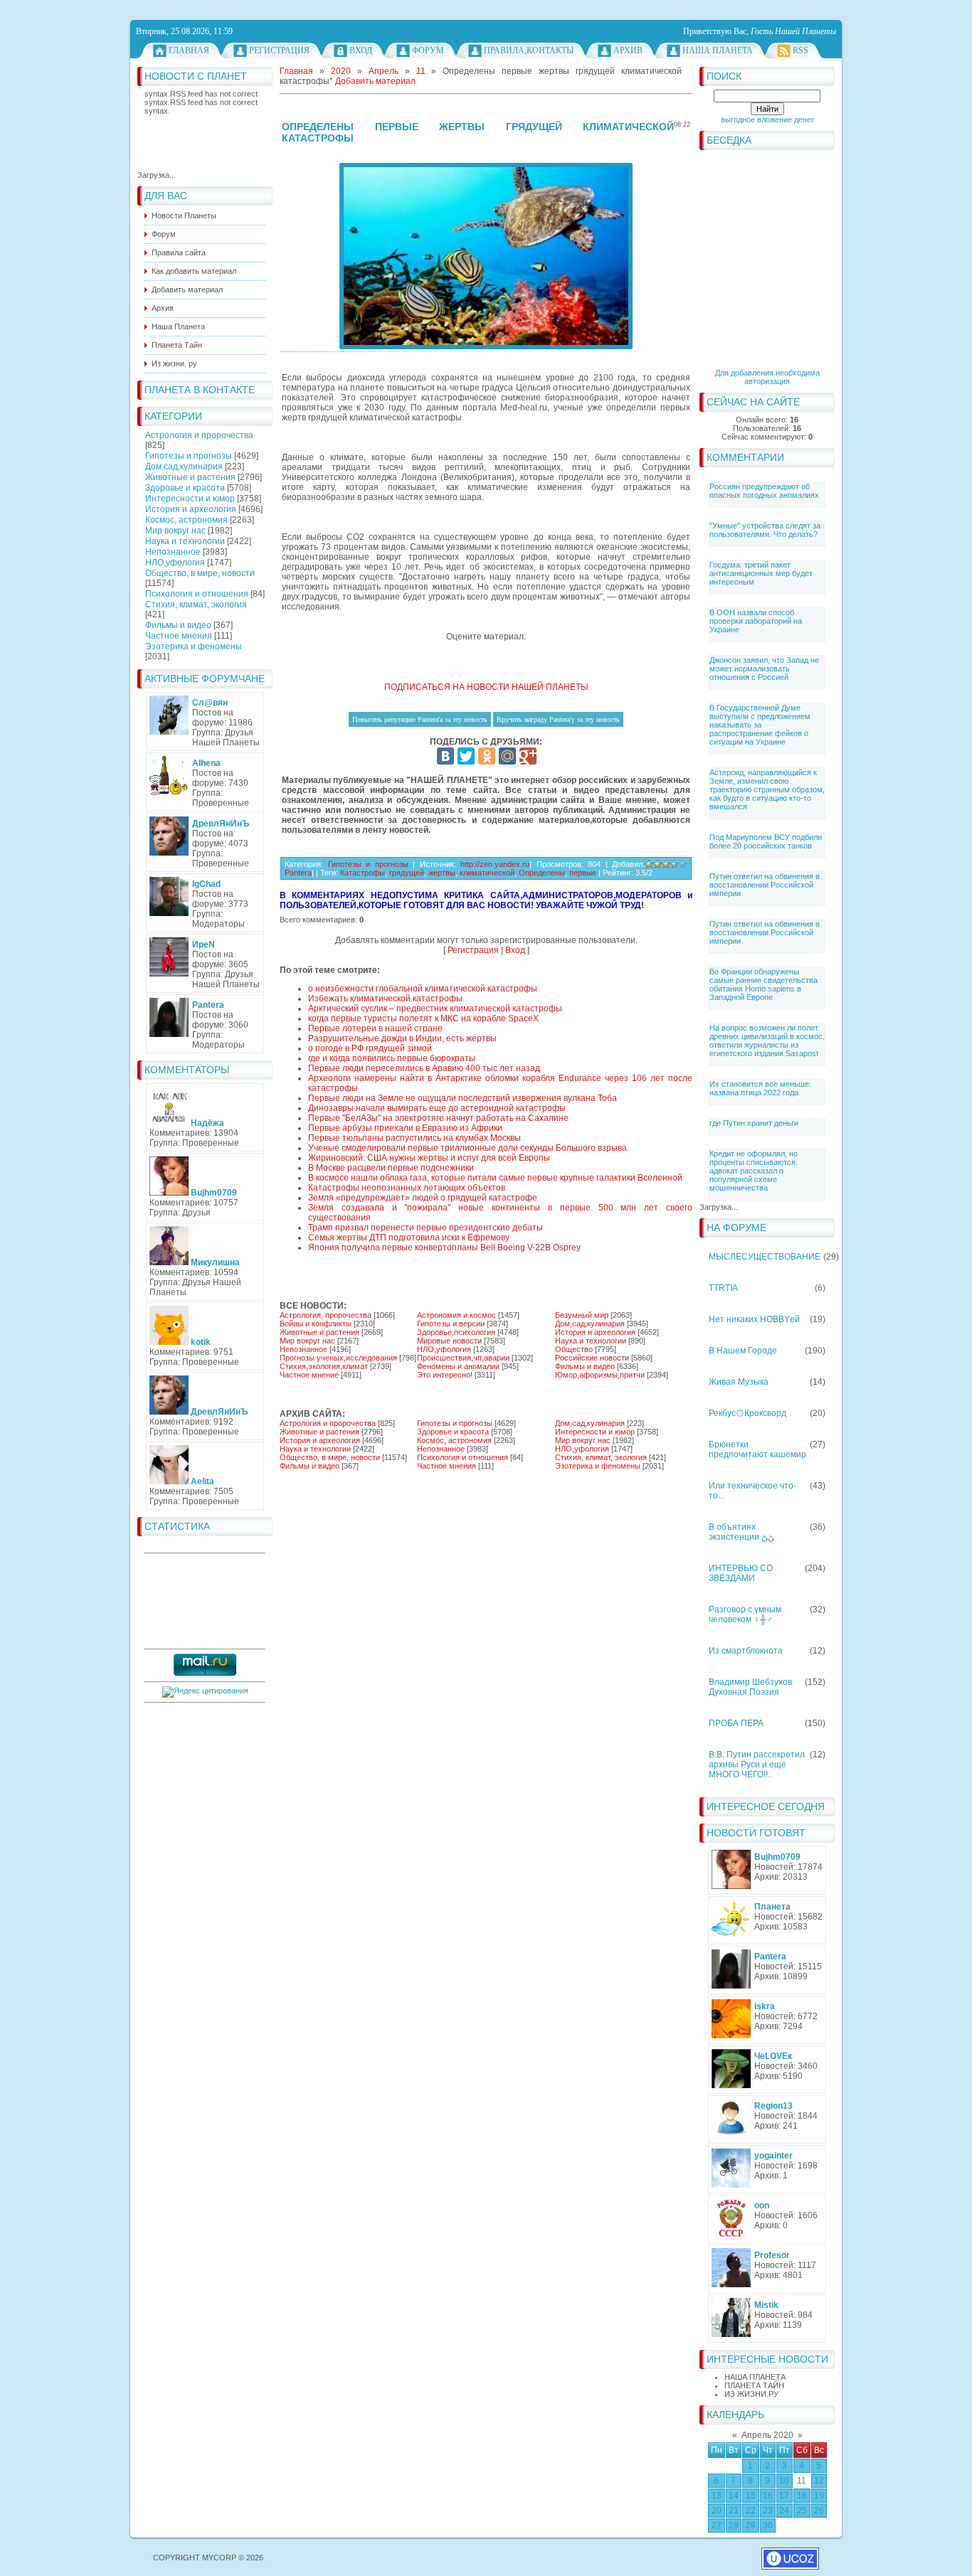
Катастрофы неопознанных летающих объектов (407, 1188)
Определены (542, 873)
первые (583, 873)
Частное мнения (179, 636)
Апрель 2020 (767, 2435)
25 (802, 2511)
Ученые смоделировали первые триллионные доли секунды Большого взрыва (467, 1148)
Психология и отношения (197, 594)
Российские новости (592, 1358)
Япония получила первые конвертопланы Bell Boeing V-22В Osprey (444, 1247)
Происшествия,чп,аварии (463, 1358)
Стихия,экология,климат (324, 1366)
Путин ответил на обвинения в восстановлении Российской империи (765, 885)
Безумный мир (582, 1315)
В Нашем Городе (743, 1351)
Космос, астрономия (186, 520)
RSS (801, 50)
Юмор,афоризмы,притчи (600, 1375)
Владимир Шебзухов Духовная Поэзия (750, 1687)
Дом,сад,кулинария (184, 467)
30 (768, 2526)
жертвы (442, 873)
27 (717, 2526)
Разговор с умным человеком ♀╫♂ (745, 1614)
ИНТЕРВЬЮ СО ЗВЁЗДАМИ (741, 1573)
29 (751, 2526)
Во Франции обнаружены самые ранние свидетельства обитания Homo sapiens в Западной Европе (764, 984)
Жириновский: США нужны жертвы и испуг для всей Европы (429, 1158)
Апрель (384, 71)
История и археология (191, 509)
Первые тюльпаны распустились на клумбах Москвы (414, 1138)
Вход (361, 50)
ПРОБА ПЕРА (736, 1723)
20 (717, 2511)
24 (784, 2511)
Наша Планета (718, 50)
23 (768, 2511)
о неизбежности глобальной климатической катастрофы (423, 989)
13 (717, 2496)
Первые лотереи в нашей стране (375, 1028)
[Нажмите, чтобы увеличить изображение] (486, 256)
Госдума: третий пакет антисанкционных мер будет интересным (761, 573)
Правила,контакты (529, 50)
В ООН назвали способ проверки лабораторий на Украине (756, 621)
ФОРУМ (428, 50)
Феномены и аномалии (458, 1366)
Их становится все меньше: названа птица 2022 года (760, 1088)
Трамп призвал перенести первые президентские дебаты (426, 1228)
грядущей (407, 873)
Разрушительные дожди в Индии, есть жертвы (402, 1038)
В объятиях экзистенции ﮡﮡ (741, 1532)
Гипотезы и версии (451, 1324)
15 (751, 2496)
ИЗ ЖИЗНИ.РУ (751, 2394)
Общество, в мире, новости (200, 573)
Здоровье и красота (185, 488)
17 (784, 2496)
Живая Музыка (739, 1382)
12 (819, 2481)
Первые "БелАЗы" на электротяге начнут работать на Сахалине (438, 1118)
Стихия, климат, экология (196, 605)
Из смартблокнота (746, 1651)
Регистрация (279, 50)
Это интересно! (445, 1375)
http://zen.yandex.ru (495, 864)
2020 (341, 71)
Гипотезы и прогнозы (189, 456)
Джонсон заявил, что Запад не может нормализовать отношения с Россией (764, 669)
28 (734, 2526)
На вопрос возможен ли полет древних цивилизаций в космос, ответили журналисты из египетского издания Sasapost (767, 1040)
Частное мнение (309, 1375)
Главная (189, 50)
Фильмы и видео (178, 625)
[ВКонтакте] (445, 756)
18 (802, 2496)
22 (751, 2511)
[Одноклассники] (487, 756)
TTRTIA (723, 1288)
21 (734, 2511)
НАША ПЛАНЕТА (755, 2377)
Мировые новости (449, 1341)
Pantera (298, 873)
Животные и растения (190, 477)
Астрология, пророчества (326, 1315)
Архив (628, 50)
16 (768, 2496)
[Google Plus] (528, 756)
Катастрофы (363, 873)
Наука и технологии (185, 541)
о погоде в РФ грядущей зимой (370, 1048)
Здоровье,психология (456, 1332)
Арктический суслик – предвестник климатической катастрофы (435, 1008)
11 (802, 2481)
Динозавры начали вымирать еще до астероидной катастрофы (437, 1108)
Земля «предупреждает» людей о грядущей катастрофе (423, 1198)
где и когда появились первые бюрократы (392, 1058)
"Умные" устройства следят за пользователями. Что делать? (765, 530)
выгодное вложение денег (767, 119)
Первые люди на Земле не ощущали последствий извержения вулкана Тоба (463, 1098)
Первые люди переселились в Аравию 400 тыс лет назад (424, 1068)
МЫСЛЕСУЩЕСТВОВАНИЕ (765, 1257)
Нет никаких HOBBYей (754, 1319)
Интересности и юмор (190, 499)
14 (734, 2496)
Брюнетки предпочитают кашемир (757, 1449)
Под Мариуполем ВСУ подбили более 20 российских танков (766, 841)
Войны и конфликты (316, 1324)
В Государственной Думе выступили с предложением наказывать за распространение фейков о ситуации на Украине (760, 725)
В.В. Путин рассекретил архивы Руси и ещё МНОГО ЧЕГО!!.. (757, 1765)
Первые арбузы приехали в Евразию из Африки (405, 1128)
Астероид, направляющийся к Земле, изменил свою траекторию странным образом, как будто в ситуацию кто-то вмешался (767, 789)
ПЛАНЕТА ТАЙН (754, 2385)
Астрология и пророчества (199, 435)
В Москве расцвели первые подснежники (391, 1168)
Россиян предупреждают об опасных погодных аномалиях (764, 491)
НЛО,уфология (175, 563)
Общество (574, 1349)
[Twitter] (466, 756)
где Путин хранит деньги (754, 1123)
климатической (487, 873)
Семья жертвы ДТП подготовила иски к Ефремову (409, 1238)
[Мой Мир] (507, 756)
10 (784, 2481)
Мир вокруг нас (175, 531)
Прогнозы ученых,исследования (338, 1358)
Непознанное (173, 552)
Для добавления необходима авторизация (767, 377)
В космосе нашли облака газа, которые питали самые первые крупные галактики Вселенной (495, 1178)
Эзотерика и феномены (194, 646)
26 (819, 2511)
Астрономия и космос (456, 1315)
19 (819, 2496)
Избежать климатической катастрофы (385, 999)
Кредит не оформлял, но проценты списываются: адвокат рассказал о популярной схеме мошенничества (754, 1171)
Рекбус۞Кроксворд (748, 1413)
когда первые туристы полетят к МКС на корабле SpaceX (423, 1018)
